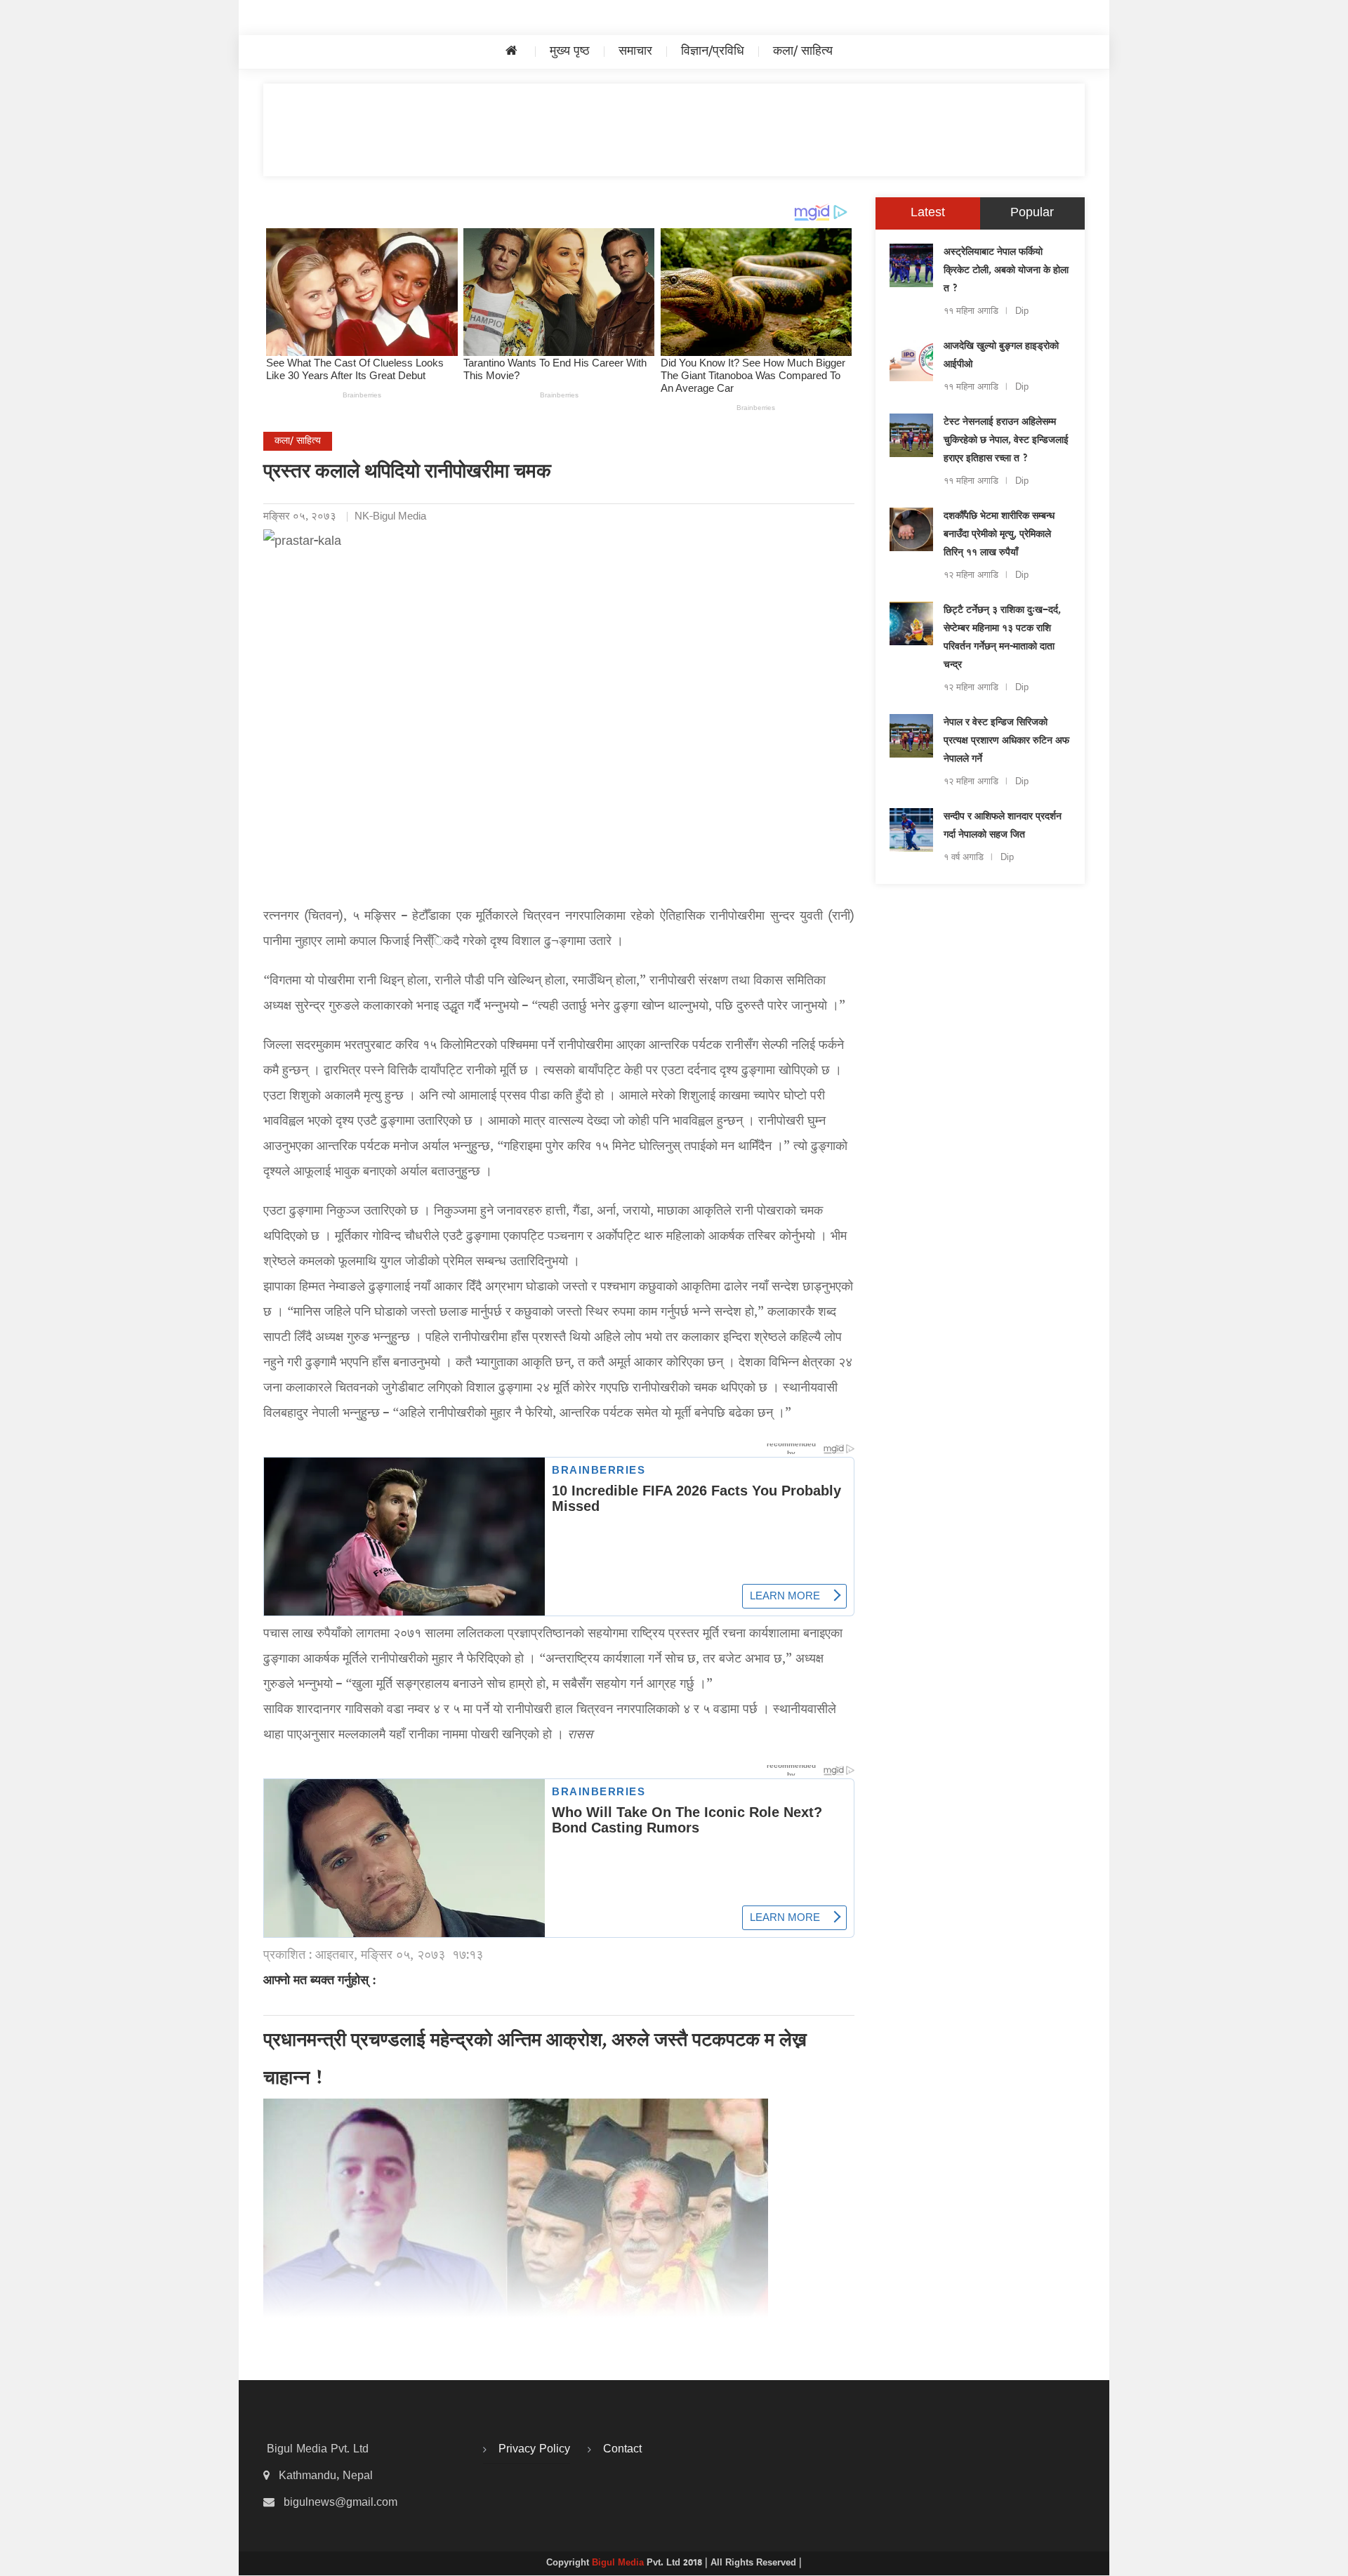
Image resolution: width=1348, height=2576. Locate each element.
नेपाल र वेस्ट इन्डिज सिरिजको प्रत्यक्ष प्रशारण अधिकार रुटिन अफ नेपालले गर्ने (1006, 741)
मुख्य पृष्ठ (570, 52)
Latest (928, 213)
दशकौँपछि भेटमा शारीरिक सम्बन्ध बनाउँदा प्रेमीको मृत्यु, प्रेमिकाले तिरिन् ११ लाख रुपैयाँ (999, 535)
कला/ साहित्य (803, 52)
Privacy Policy (534, 2450)
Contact (622, 2450)
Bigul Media (619, 2563)
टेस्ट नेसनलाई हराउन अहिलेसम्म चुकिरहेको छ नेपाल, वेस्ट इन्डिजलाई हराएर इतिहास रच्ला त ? (1006, 441)
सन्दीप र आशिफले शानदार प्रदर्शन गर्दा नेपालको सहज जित (1003, 826)
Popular (1032, 213)
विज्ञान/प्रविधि (713, 52)
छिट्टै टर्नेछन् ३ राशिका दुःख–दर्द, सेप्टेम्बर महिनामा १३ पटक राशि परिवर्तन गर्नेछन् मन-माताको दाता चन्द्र (1002, 638)
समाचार (635, 52)
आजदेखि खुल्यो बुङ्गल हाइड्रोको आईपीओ (1001, 356)
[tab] (928, 213)
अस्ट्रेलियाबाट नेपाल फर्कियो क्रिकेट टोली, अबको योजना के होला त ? (1006, 271)
